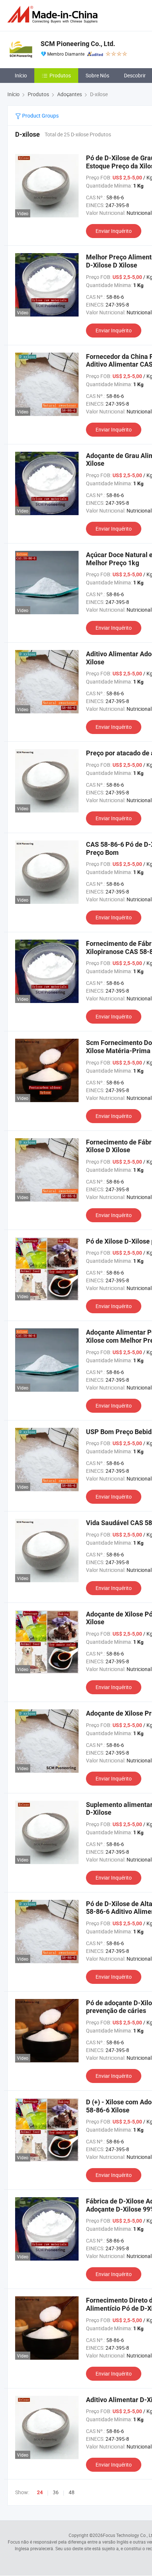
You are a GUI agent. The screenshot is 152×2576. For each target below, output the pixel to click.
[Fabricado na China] (54, 15)
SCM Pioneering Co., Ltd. (78, 44)
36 (56, 2492)
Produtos (60, 75)
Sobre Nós (97, 75)
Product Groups (40, 116)
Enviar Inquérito (114, 231)
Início (21, 75)
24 (40, 2492)
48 (72, 2492)
